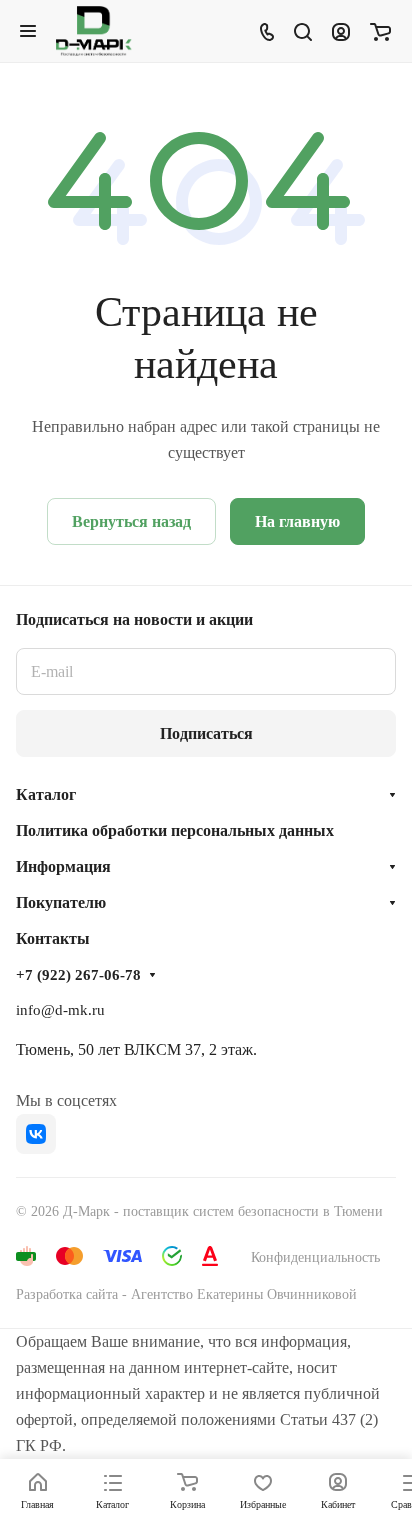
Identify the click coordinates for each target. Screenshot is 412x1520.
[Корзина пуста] (380, 31)
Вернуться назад (131, 521)
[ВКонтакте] (36, 1134)
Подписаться (206, 733)
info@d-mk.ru (60, 1010)
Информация (63, 866)
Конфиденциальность (315, 1257)
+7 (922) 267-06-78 (78, 975)
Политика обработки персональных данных (175, 830)
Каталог (46, 794)
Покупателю (61, 902)
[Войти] (341, 31)
